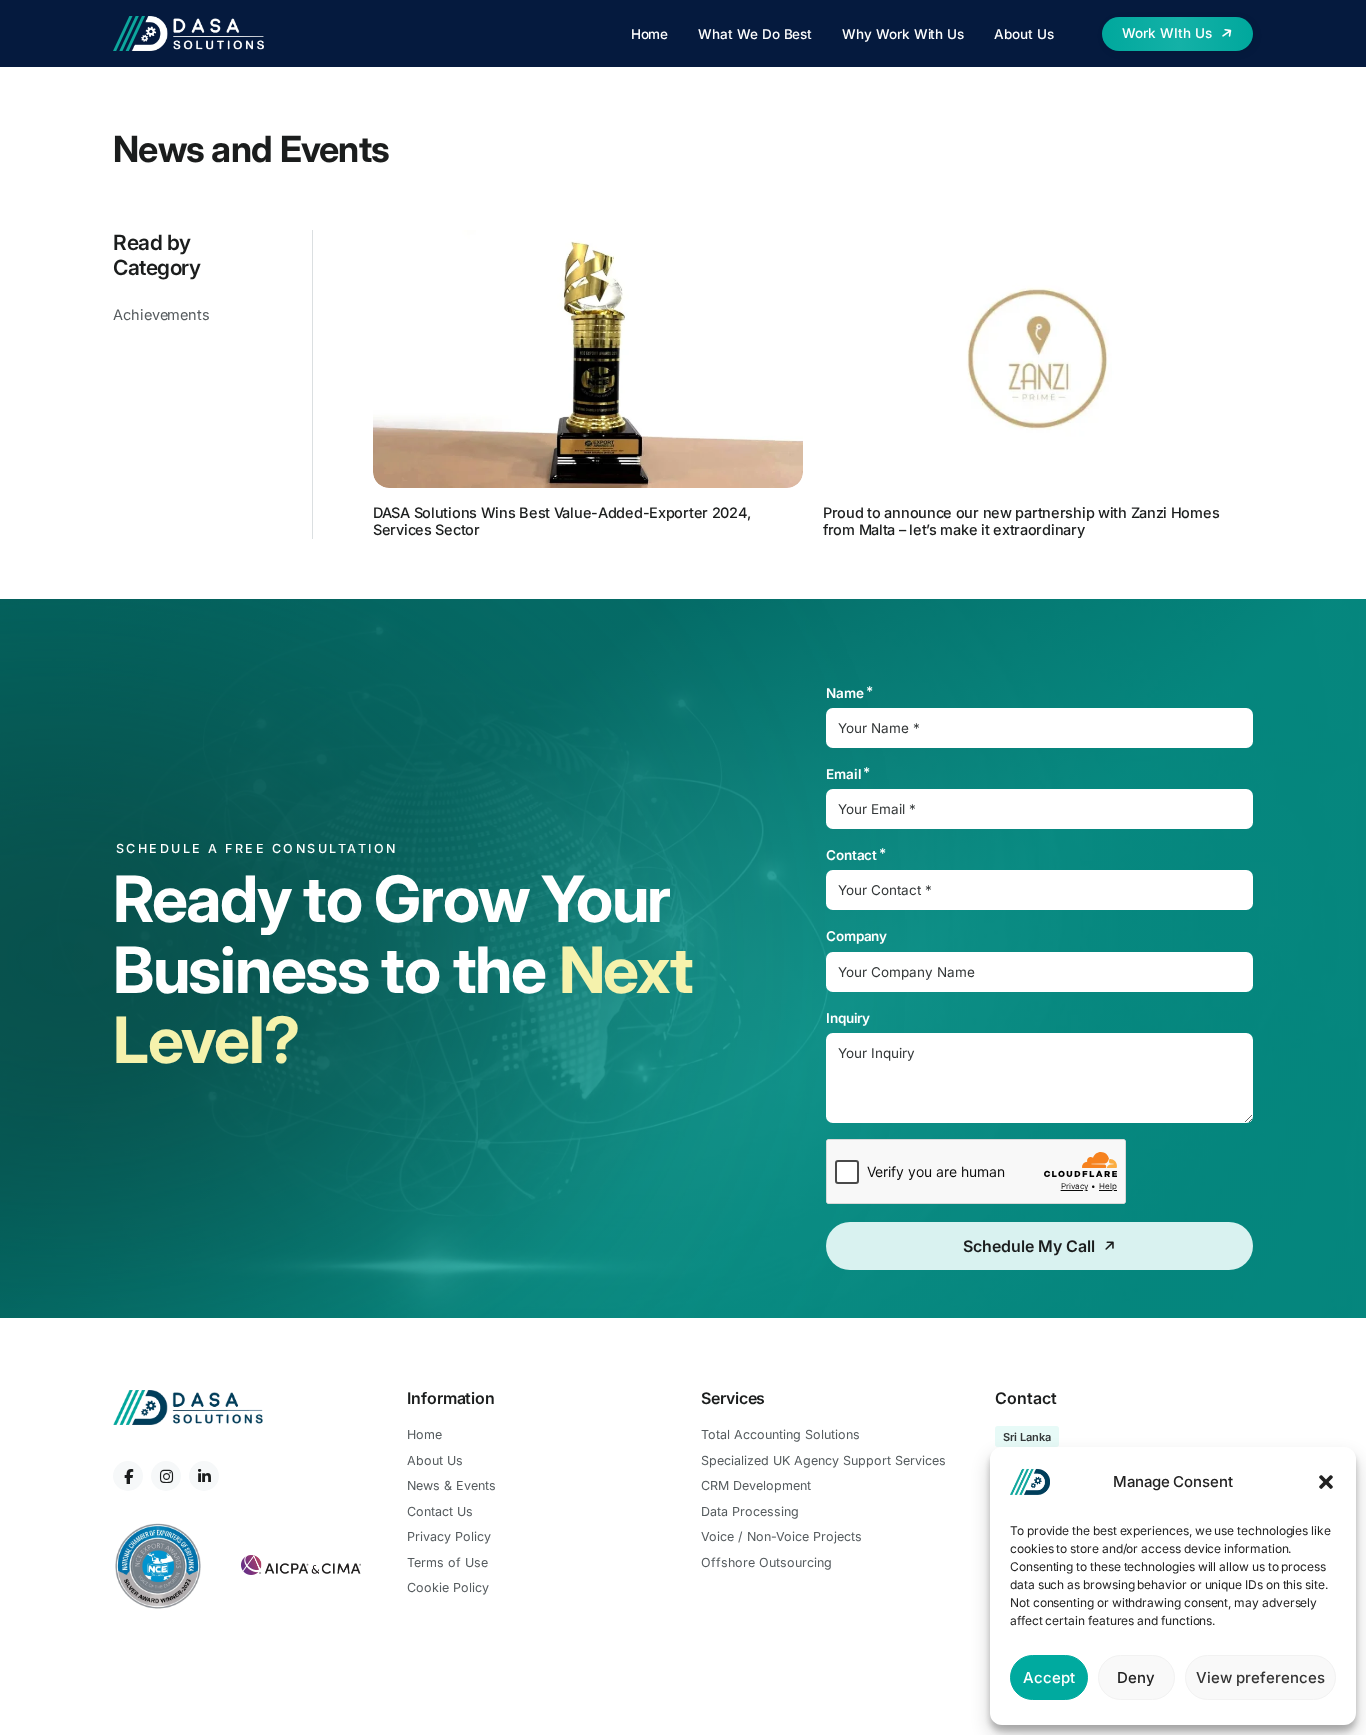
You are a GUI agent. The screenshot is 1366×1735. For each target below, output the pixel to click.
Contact (852, 855)
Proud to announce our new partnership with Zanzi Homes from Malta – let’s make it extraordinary (1021, 521)
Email (844, 774)
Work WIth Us (1167, 33)
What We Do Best (755, 34)
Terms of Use (447, 1562)
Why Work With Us (903, 34)
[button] (1326, 1482)
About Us (1023, 34)
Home (650, 34)
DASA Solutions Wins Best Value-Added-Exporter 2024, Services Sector (562, 521)
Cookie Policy (448, 1587)
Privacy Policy (449, 1536)
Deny (1136, 1677)
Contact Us (440, 1511)
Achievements (161, 314)
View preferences (1260, 1677)
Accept (1049, 1677)
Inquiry (848, 1018)
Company (857, 936)
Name (845, 693)
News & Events (451, 1485)
